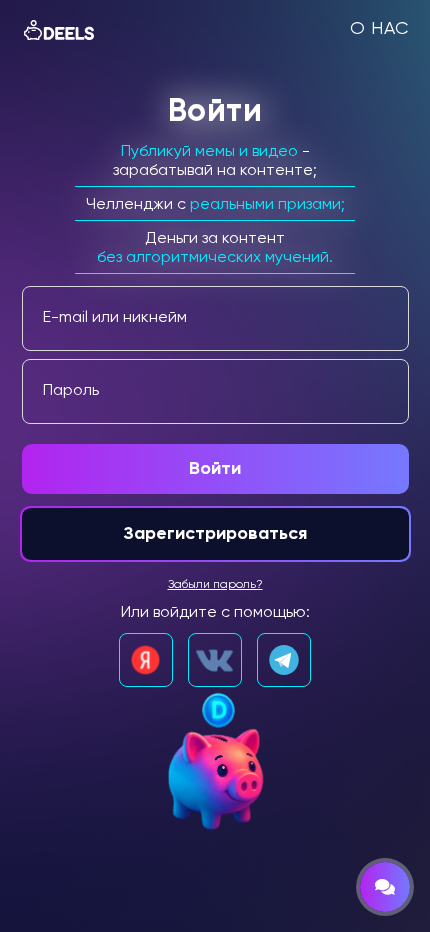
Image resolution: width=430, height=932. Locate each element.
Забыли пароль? (215, 585)
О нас (379, 29)
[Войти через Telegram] (284, 660)
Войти (215, 469)
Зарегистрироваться (215, 534)
